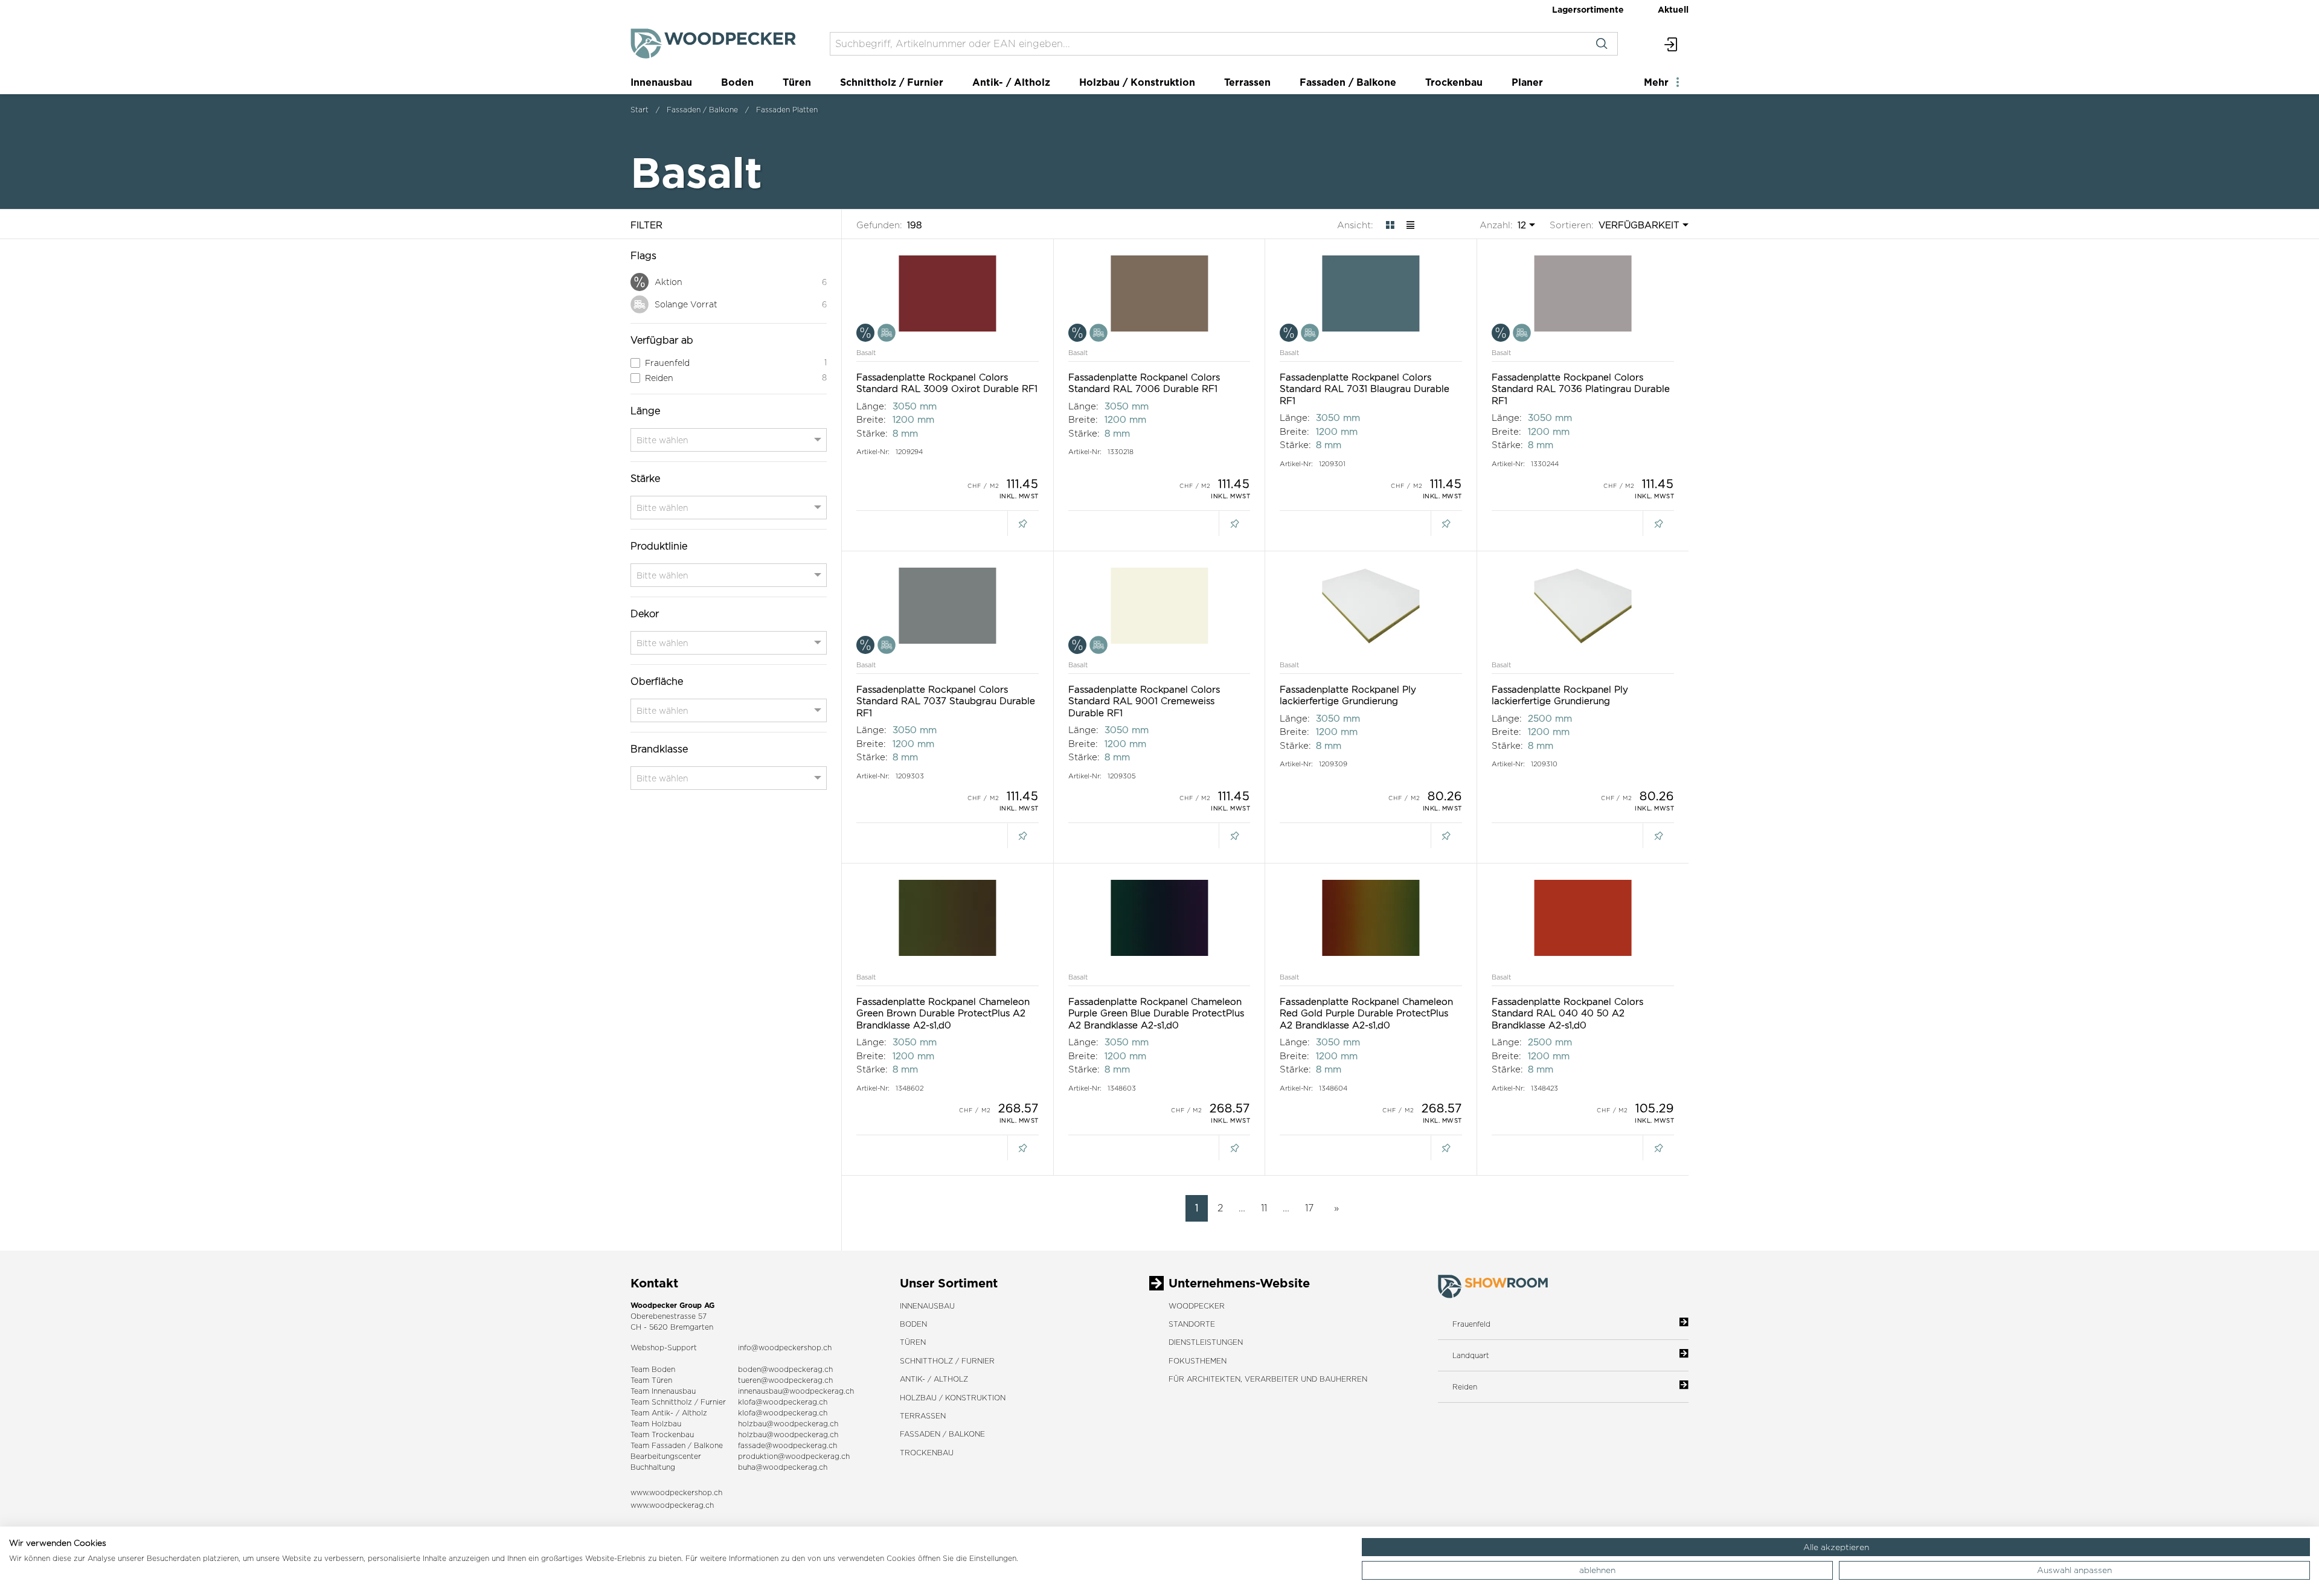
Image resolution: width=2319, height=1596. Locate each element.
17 (1309, 1208)
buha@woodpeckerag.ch (783, 1467)
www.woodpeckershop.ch (676, 1492)
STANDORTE (1192, 1324)
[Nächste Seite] (1334, 1208)
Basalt (866, 353)
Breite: (871, 419)
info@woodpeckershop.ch (785, 1348)
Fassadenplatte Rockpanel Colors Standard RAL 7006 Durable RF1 (1144, 383)
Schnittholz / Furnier (892, 82)
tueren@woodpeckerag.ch (785, 1380)
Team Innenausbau (663, 1391)
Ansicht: (1355, 225)
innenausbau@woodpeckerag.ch (796, 1391)
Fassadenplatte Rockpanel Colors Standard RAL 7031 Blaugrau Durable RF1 (1365, 389)
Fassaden (669, 1445)
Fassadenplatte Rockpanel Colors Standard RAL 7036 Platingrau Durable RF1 (1581, 389)
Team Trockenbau (662, 1434)
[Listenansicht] (1410, 225)
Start (640, 110)
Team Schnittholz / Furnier (678, 1402)
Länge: (871, 406)
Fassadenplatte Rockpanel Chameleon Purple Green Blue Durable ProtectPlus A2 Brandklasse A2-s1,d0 (1156, 1013)
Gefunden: (879, 225)
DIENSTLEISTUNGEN (1206, 1342)
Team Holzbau (656, 1424)
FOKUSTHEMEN (1198, 1361)
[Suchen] (1602, 44)
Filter (646, 225)
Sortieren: (1572, 225)
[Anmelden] (1671, 44)
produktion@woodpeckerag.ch (794, 1456)
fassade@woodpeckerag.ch (787, 1445)
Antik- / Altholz (1011, 82)
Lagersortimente (1588, 9)
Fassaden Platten (787, 110)
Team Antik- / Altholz (669, 1413)
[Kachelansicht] (1390, 225)
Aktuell (1673, 9)
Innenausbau (661, 82)
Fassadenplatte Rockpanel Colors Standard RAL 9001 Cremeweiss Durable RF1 (1144, 701)
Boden (737, 82)
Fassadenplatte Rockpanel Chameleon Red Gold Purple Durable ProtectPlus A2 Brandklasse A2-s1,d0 (1366, 1013)
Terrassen (1247, 82)
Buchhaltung (653, 1467)
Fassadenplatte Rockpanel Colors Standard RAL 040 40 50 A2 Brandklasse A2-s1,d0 (1567, 1013)
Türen (797, 82)
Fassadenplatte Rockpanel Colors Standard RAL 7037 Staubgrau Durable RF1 (946, 701)
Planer (1527, 82)
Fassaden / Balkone (1348, 82)
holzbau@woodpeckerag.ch (788, 1424)
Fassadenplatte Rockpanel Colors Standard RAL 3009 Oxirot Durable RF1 (947, 383)
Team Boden (653, 1369)
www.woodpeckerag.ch (672, 1505)
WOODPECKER (1197, 1306)
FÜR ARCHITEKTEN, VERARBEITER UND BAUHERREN (1268, 1379)
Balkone (708, 1445)
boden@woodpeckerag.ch (785, 1369)
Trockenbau (1454, 82)
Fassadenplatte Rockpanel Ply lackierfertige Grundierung (1348, 695)
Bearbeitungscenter (666, 1456)
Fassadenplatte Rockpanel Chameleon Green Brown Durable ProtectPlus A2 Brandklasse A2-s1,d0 (943, 1013)
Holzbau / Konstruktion (1137, 82)
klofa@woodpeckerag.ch (783, 1402)
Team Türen (651, 1380)
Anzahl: (1496, 225)
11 (1264, 1208)
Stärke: (872, 433)
